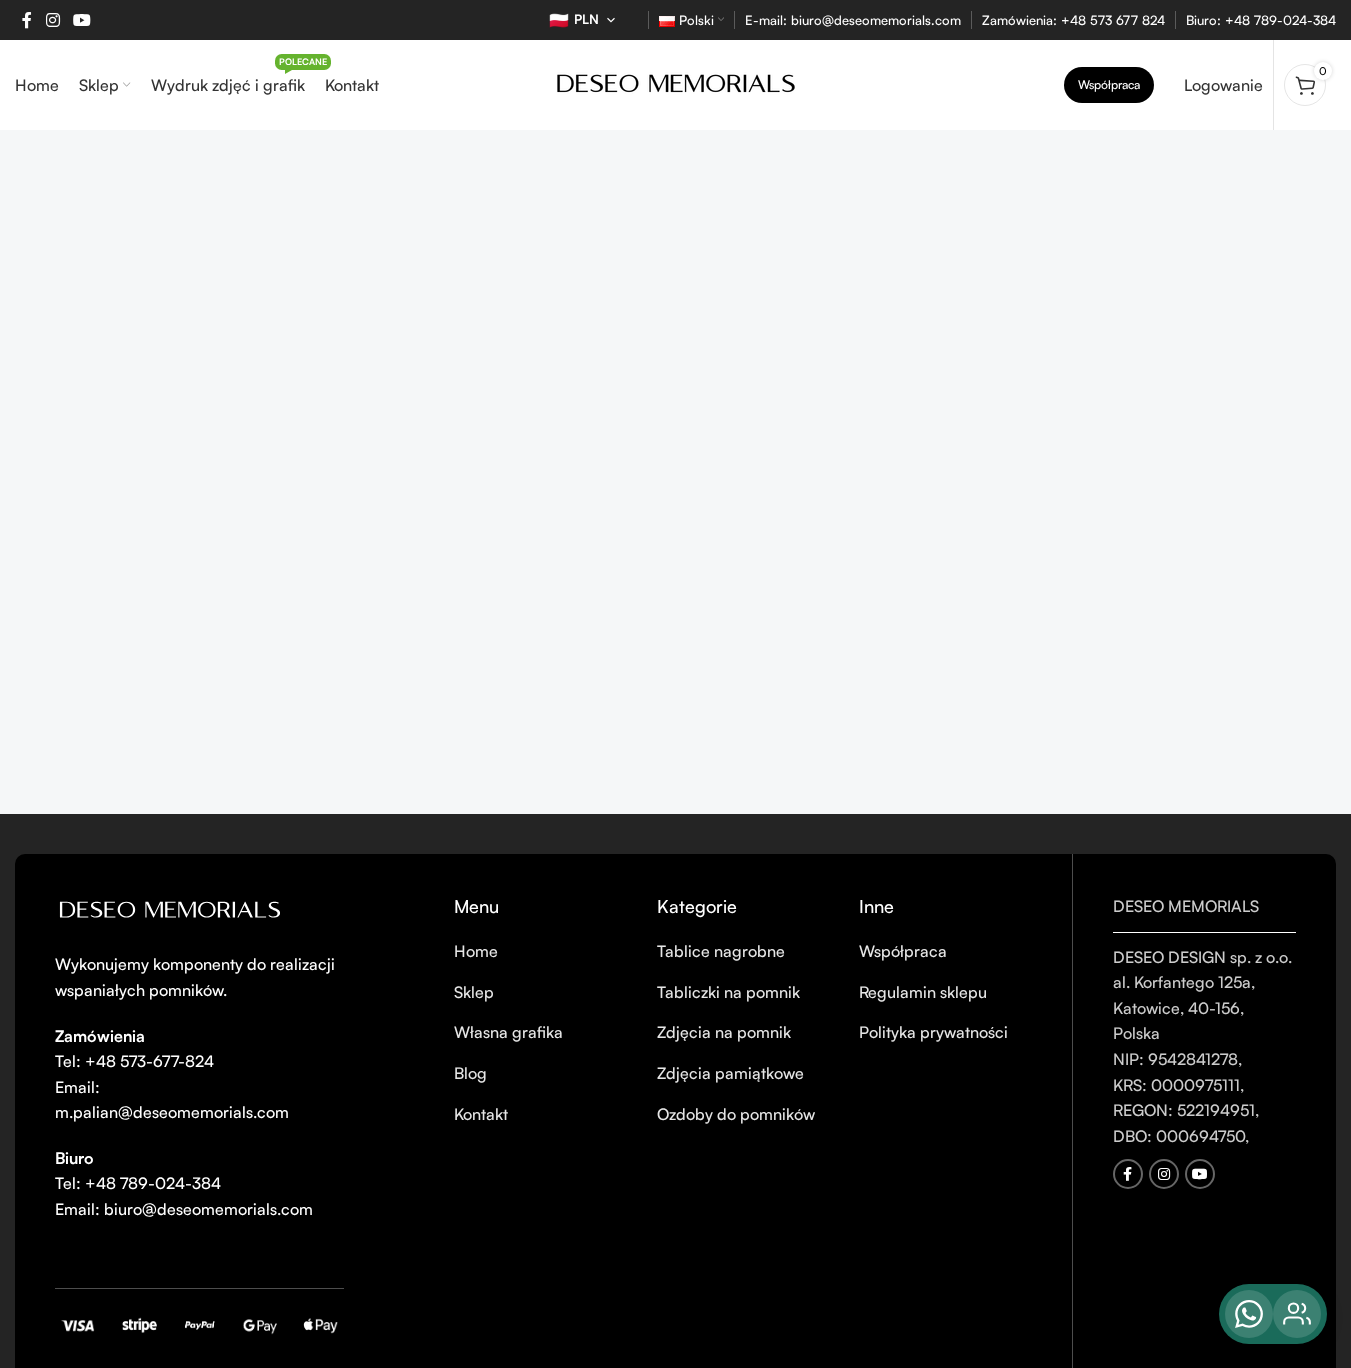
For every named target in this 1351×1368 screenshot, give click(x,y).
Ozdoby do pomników (736, 1114)
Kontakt (481, 1114)
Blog (470, 1073)
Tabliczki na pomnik (728, 992)
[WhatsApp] (1249, 1314)
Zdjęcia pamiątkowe (730, 1073)
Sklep (474, 992)
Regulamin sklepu (923, 992)
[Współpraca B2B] (1297, 1314)
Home (476, 951)
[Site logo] (676, 83)
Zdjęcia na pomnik (724, 1032)
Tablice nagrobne (721, 951)
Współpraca (1109, 84)
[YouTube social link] (81, 20)
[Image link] (170, 911)
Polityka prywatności (933, 1032)
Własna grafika (508, 1032)
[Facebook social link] (27, 20)
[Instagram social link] (52, 20)
